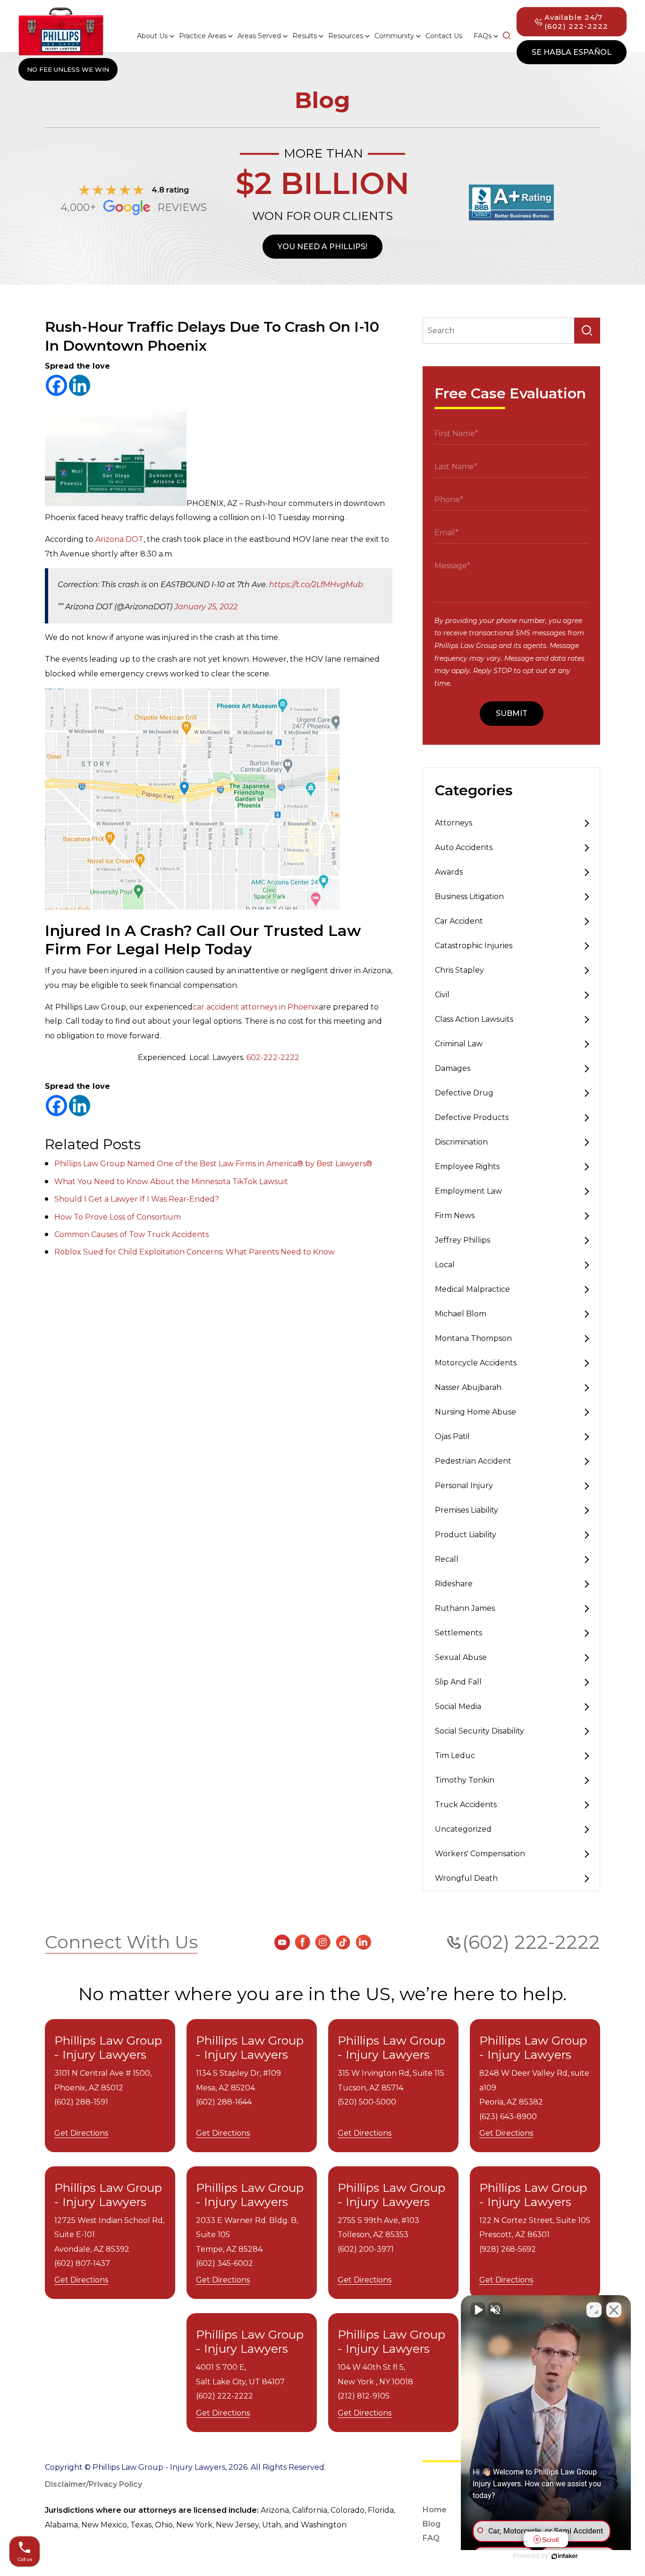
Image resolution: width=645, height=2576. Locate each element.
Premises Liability (467, 1510)
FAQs (483, 36)
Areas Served (259, 36)
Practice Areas (203, 36)
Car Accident (459, 921)
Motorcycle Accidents (476, 1363)
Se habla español (572, 52)
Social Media (458, 1706)
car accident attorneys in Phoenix (256, 1007)
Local (445, 1265)
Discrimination (461, 1142)
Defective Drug (464, 1093)
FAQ (431, 2538)
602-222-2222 (273, 1057)
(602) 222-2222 (531, 1942)
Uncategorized (463, 1829)
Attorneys (454, 823)
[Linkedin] (80, 385)
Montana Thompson (473, 1338)
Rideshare (454, 1584)
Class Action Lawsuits (474, 1019)
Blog (432, 2524)
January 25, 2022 (206, 607)
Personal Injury (464, 1486)
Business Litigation (469, 897)
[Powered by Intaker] (565, 2556)
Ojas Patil (452, 1436)
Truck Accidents (466, 1805)
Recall (447, 1559)
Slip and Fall (458, 1682)
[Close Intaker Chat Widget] (614, 2310)
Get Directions (81, 2133)
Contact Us (444, 36)
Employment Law (468, 1191)
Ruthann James (465, 1608)
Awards (449, 872)
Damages (453, 1068)
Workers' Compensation (480, 1854)
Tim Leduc (455, 1755)
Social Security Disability (480, 1731)
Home (435, 2510)
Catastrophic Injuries (474, 946)
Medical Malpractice (472, 1289)
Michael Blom (461, 1314)
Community (394, 36)
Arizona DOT (119, 539)
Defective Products (472, 1117)
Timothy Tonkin (465, 1780)
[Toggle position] (594, 2310)
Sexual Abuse (461, 1657)
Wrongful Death (466, 1878)
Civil (442, 995)
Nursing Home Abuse (475, 1412)
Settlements (458, 1633)
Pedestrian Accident (473, 1461)
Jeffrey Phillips (463, 1240)
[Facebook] (56, 385)
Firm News (455, 1216)
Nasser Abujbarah (468, 1387)
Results (305, 36)
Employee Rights (467, 1166)
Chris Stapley (459, 970)
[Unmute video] (478, 2310)
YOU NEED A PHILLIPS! (322, 247)
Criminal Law (459, 1044)
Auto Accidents (464, 847)
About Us (152, 36)
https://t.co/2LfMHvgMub (316, 585)
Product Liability (466, 1535)
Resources (346, 36)
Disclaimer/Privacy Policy (93, 2484)
